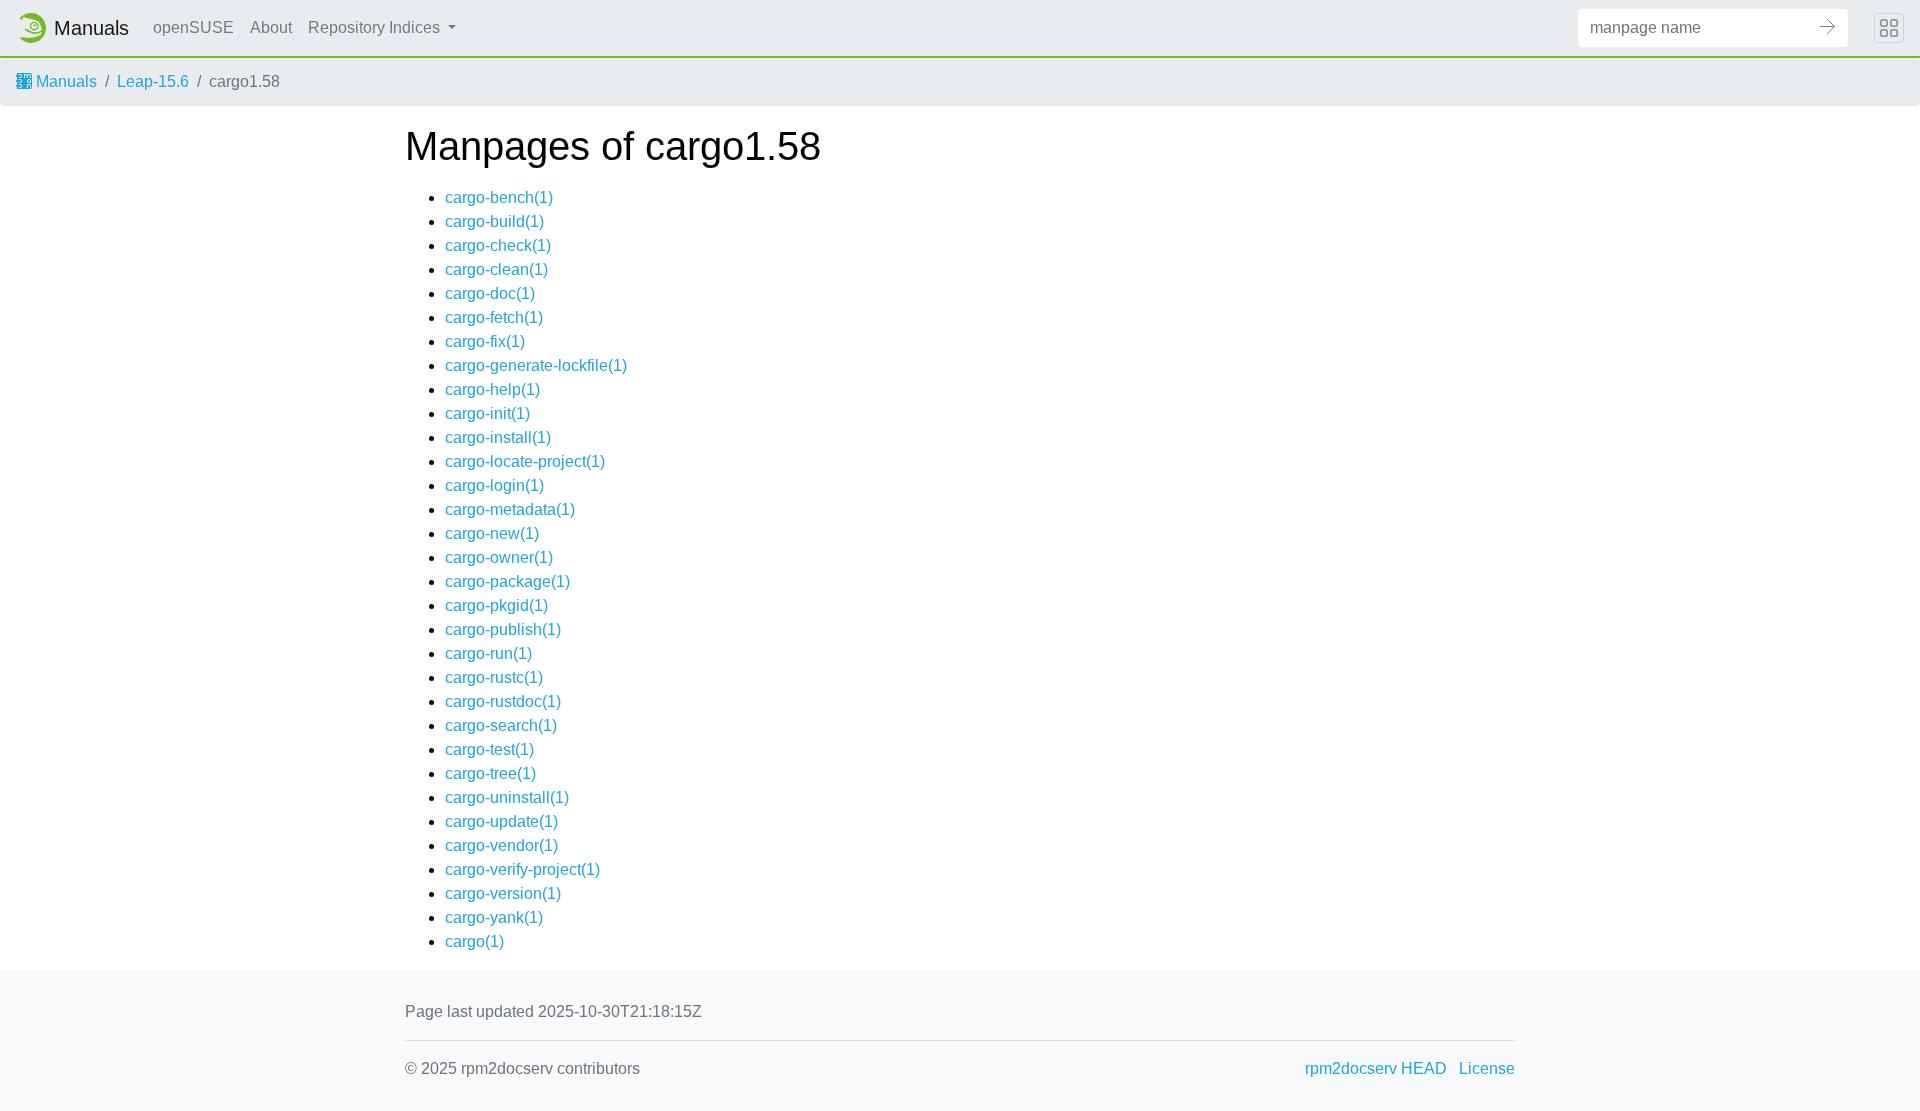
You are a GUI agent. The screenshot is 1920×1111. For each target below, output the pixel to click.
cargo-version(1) (503, 893)
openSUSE (193, 27)
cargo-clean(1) (496, 269)
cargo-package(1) (507, 581)
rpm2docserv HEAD (1376, 1068)
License (1487, 1068)
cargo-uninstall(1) (507, 797)
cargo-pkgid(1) (496, 605)
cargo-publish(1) (503, 629)
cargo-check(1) (498, 245)
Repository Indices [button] (376, 27)
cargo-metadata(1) (510, 509)
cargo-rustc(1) (494, 677)
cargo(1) (474, 941)
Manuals (64, 81)
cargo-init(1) (487, 413)
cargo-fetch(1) (494, 317)
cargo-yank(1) (494, 917)
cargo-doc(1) (490, 293)
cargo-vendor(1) (501, 845)
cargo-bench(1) (499, 197)
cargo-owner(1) (499, 557)
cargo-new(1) (492, 533)
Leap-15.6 (153, 81)
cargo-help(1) (492, 389)
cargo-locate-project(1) (525, 461)
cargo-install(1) (498, 437)
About (271, 27)
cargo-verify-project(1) (522, 869)
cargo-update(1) (501, 821)
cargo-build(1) (494, 221)
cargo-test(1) (489, 749)
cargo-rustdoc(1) (503, 701)
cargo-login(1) (494, 485)
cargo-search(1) (501, 725)
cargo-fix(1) (485, 341)
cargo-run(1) (488, 653)
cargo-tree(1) (490, 773)
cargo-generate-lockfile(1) (536, 365)
